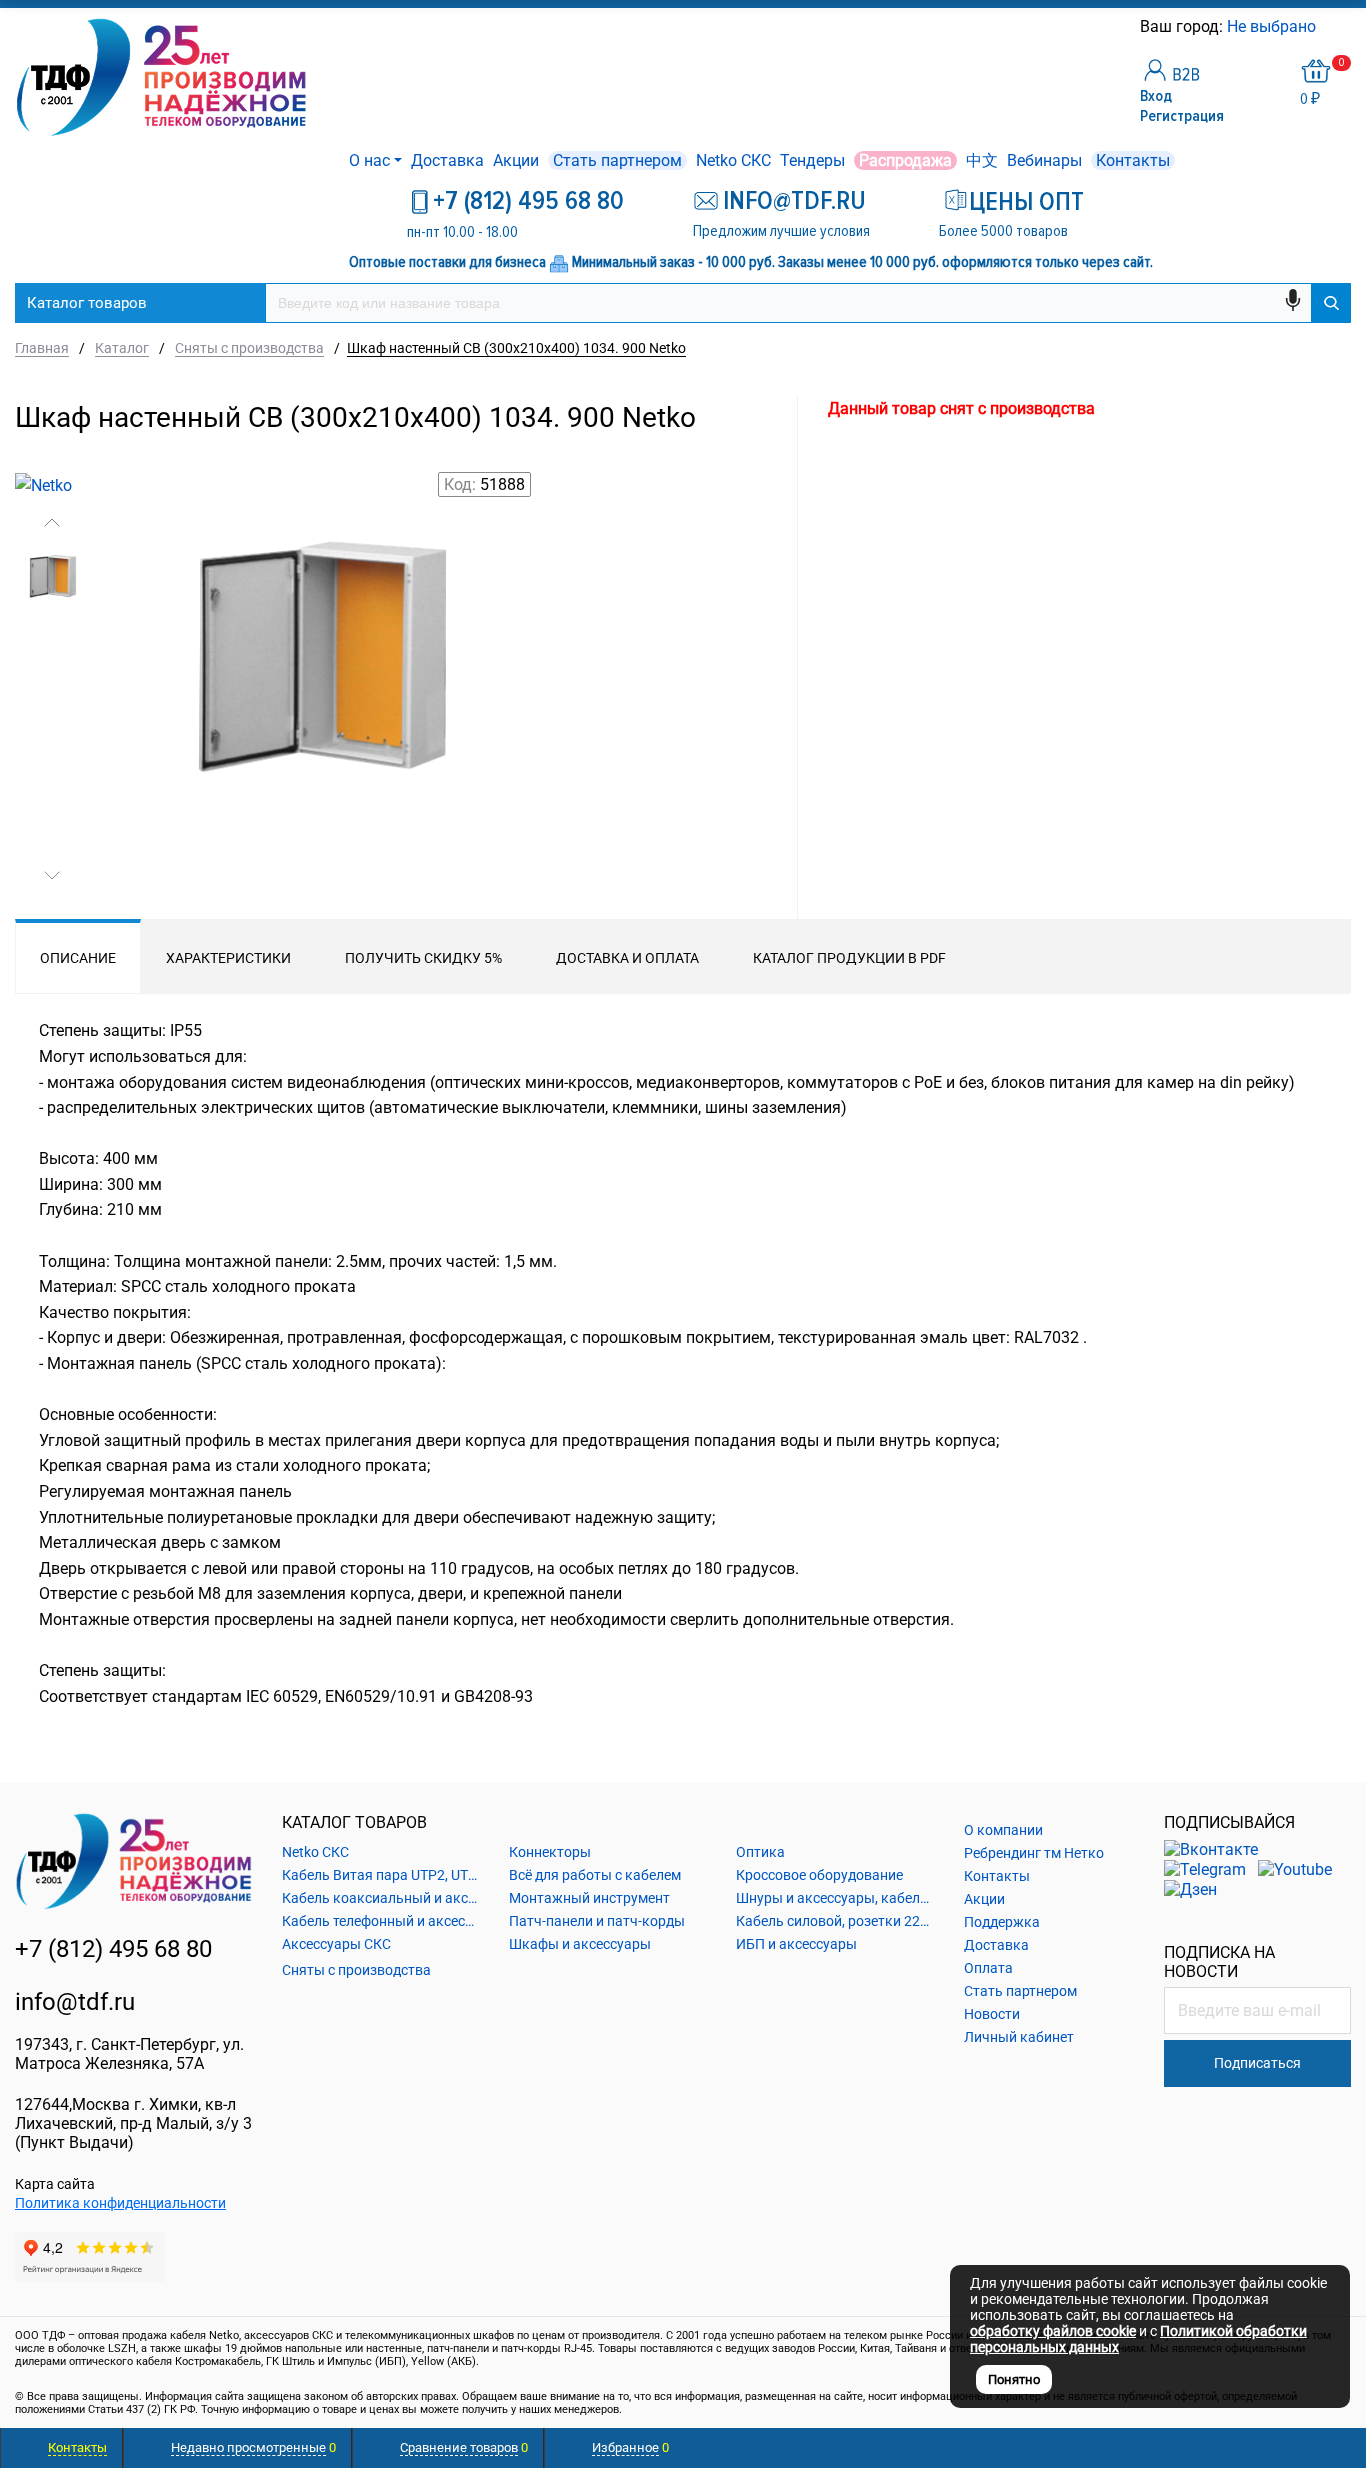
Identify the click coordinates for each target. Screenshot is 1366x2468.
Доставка (447, 160)
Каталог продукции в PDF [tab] (849, 958)
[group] (318, 709)
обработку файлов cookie (1053, 2331)
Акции (516, 160)
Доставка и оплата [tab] (627, 958)
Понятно (1014, 2379)
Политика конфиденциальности (120, 2203)
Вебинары (1044, 160)
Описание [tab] (78, 958)
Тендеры (812, 160)
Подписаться (1257, 2063)
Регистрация (1182, 116)
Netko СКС (733, 160)
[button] (52, 523)
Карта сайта (55, 2184)
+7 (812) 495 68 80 (528, 201)
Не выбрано (1273, 26)
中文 (982, 160)
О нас (369, 160)
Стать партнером (617, 160)
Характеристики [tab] (228, 958)
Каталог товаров (87, 303)
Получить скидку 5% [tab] (423, 958)
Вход (1156, 96)
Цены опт (1026, 202)
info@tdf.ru (75, 2002)
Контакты (1133, 160)
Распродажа (905, 160)
